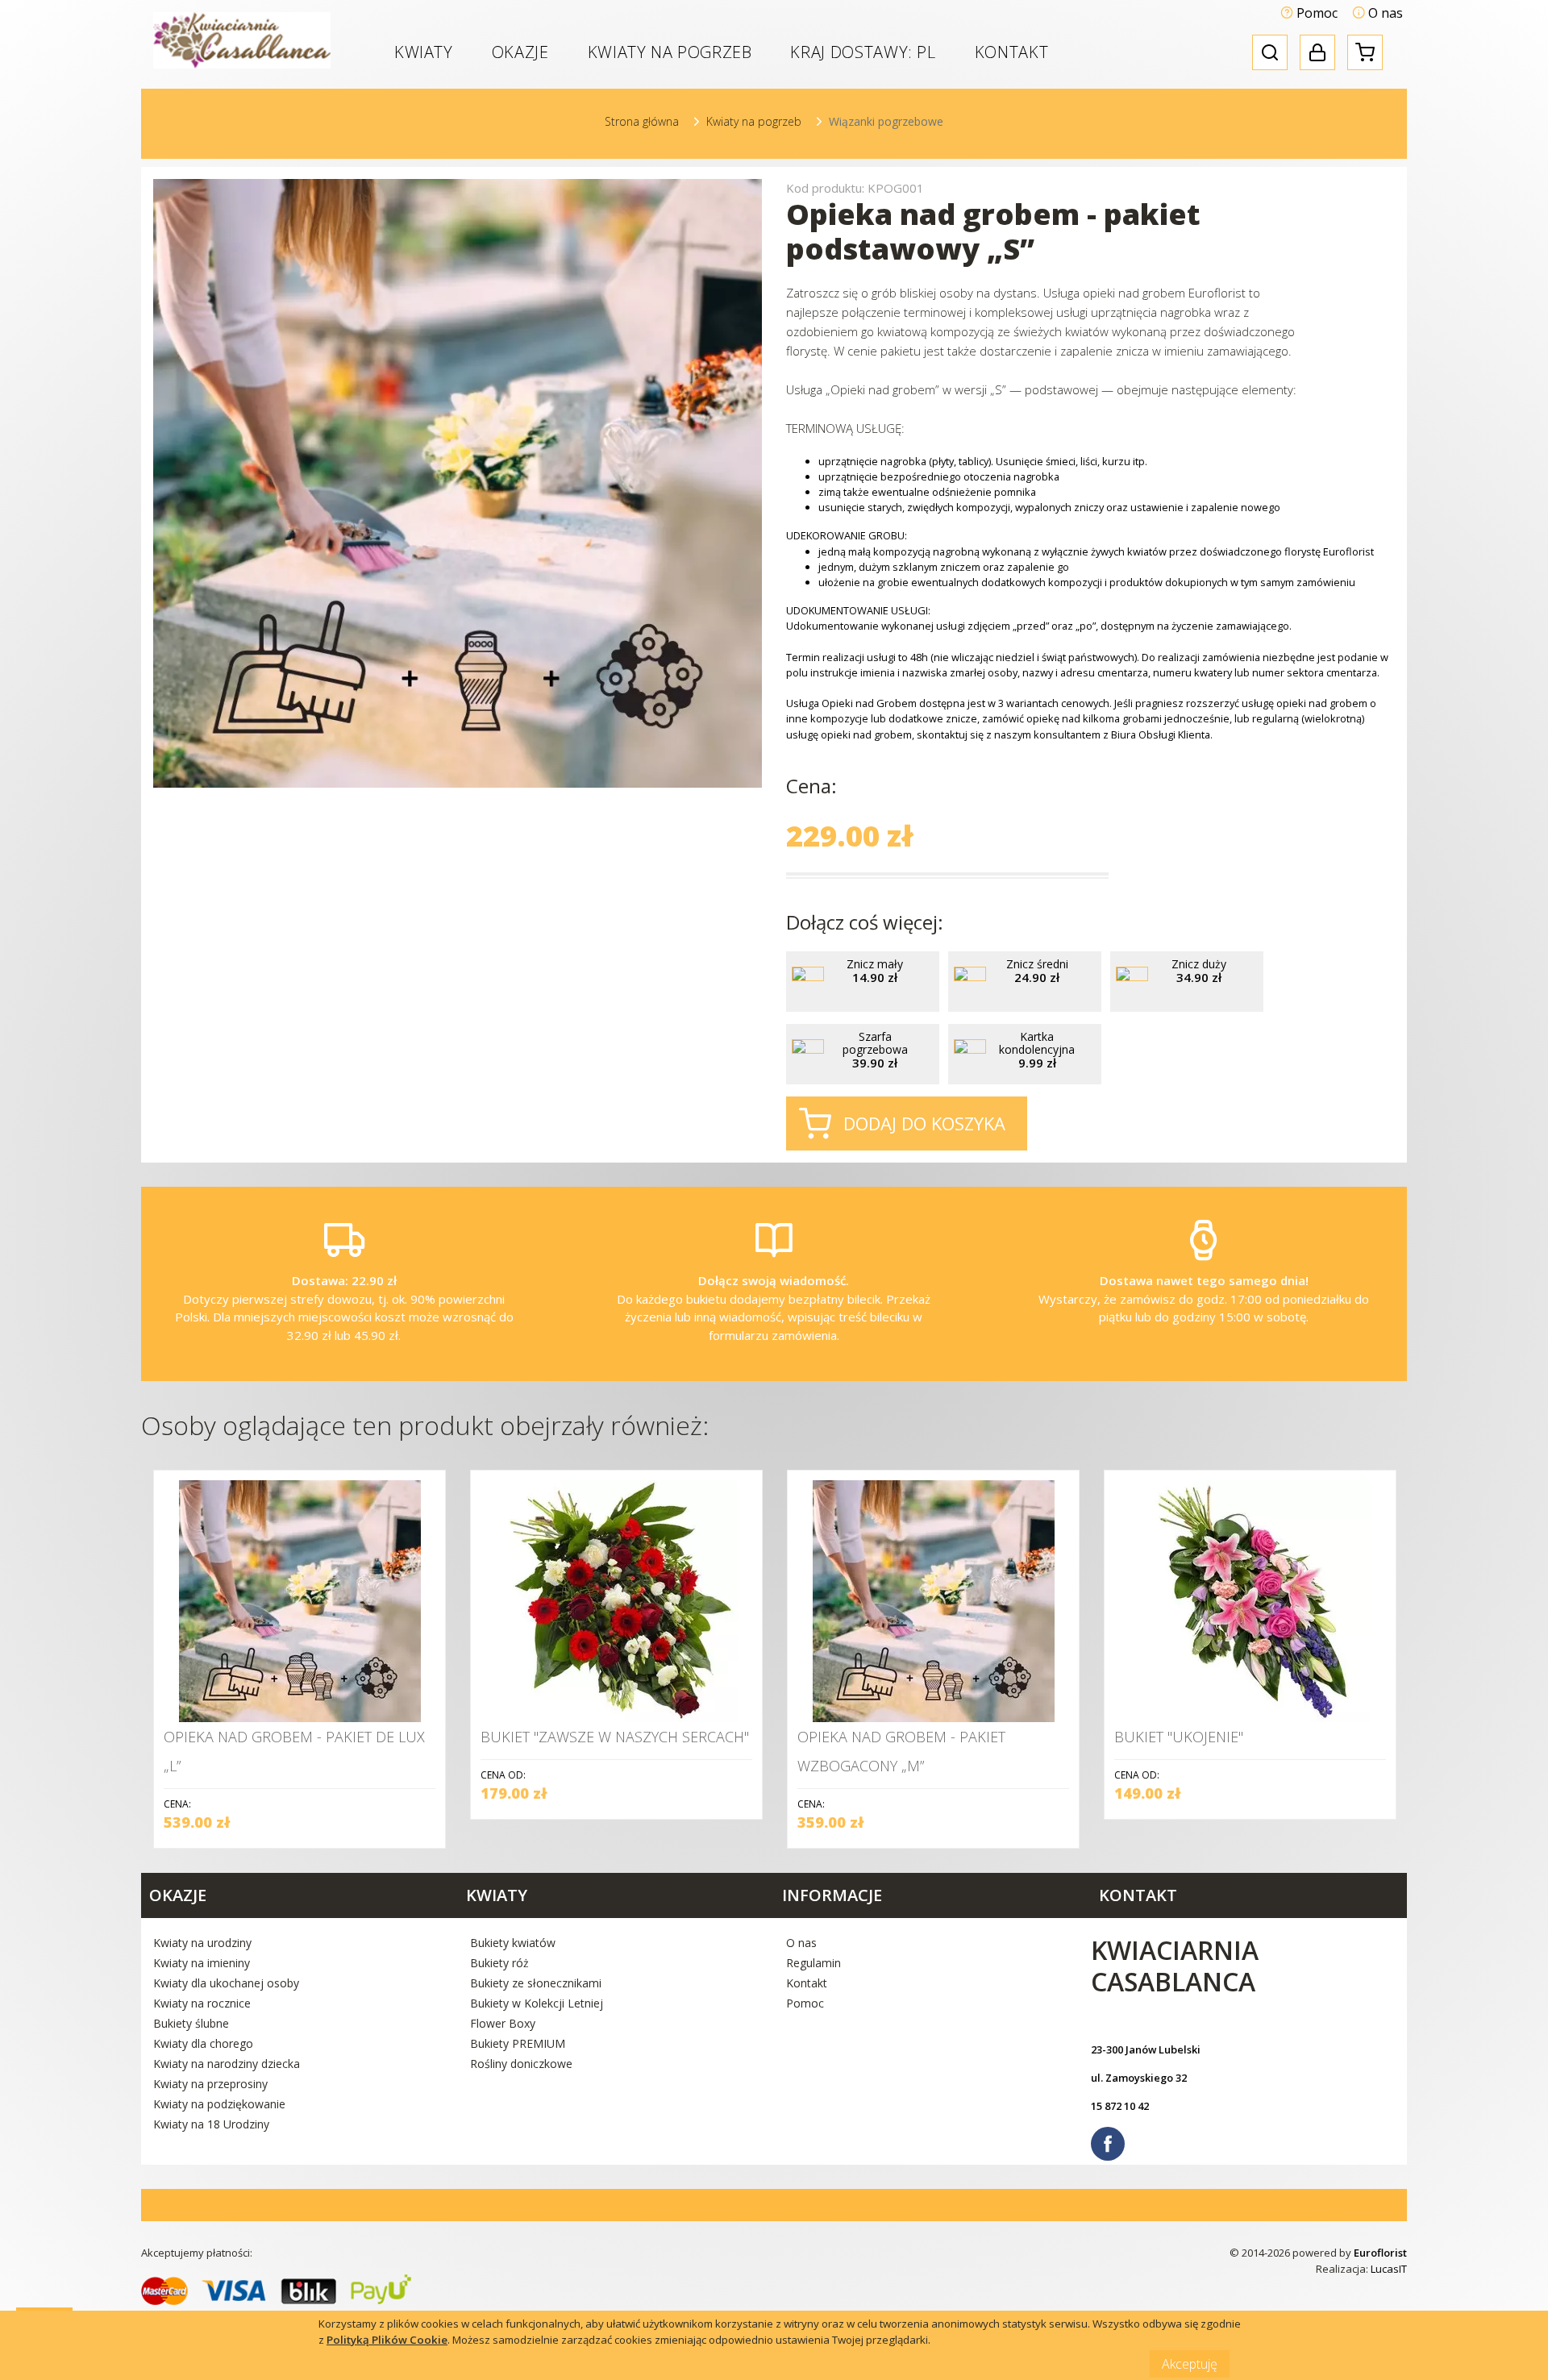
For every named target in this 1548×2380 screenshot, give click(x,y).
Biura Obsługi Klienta (1161, 734)
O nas (1384, 13)
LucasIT (1389, 2269)
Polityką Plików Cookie (387, 2340)
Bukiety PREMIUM (518, 2043)
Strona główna (642, 121)
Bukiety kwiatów (513, 1943)
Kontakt (1011, 52)
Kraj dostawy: (863, 52)
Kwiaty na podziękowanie (219, 2104)
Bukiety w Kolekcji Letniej (537, 2003)
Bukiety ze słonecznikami (536, 1983)
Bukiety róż (499, 1963)
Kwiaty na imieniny (202, 1963)
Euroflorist (1380, 2253)
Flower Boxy (503, 2023)
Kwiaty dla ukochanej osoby (226, 1983)
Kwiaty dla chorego (203, 2043)
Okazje (520, 52)
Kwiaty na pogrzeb (670, 52)
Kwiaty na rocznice (202, 2003)
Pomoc (1315, 13)
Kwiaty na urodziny (202, 1943)
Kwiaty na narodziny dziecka (227, 2064)
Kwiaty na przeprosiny (210, 2084)
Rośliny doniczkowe (521, 2064)
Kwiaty (424, 52)
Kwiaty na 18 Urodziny (211, 2124)
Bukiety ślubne (191, 2023)
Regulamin (814, 1963)
